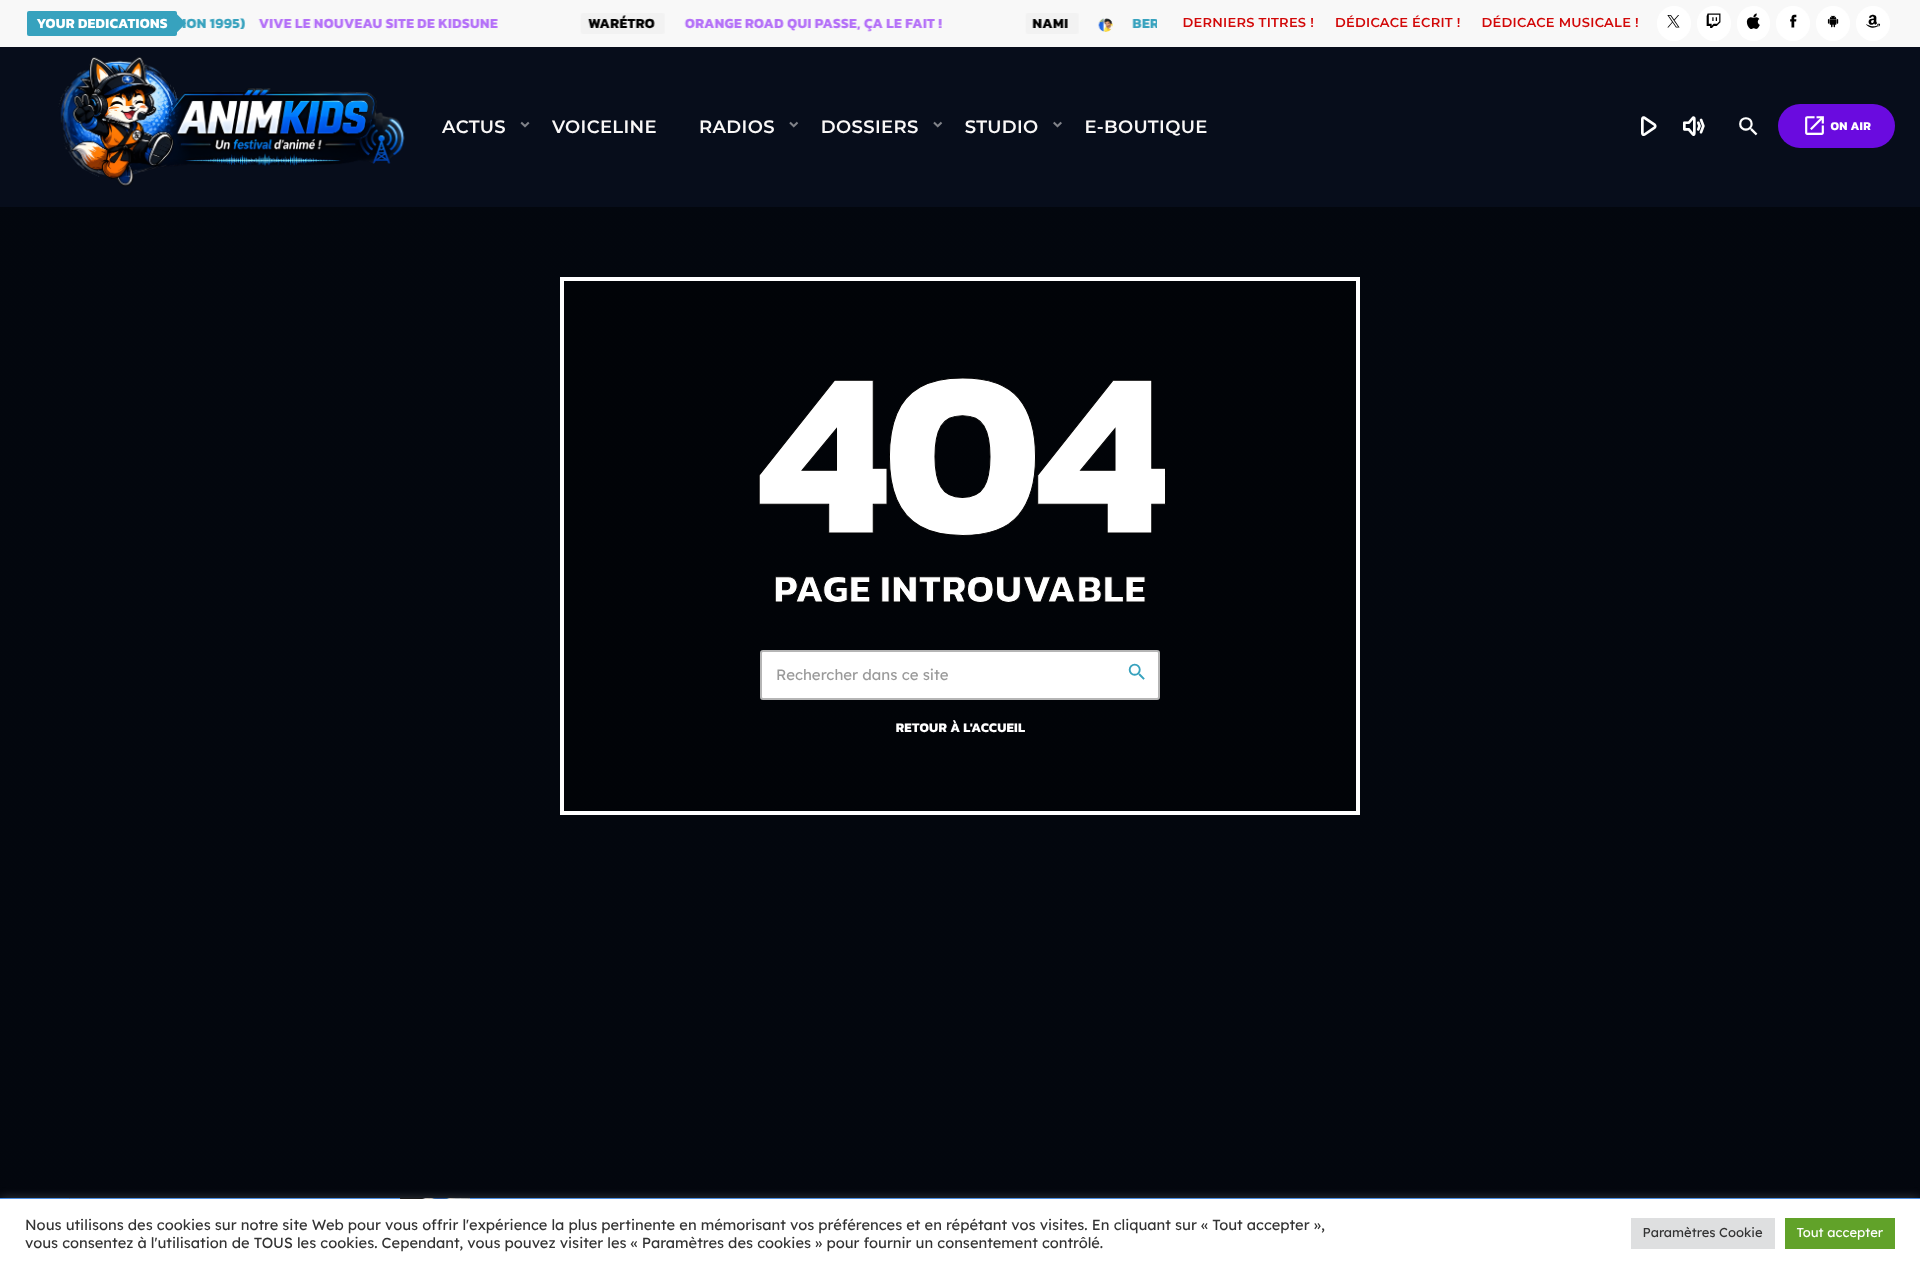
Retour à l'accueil (961, 728)
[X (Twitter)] (1674, 23)
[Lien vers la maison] (232, 127)
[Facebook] (1793, 23)
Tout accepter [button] (1840, 1233)
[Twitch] (1714, 23)
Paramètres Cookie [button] (1703, 1233)
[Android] (1833, 23)
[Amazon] (1873, 23)
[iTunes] (1754, 23)
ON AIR (1836, 125)
